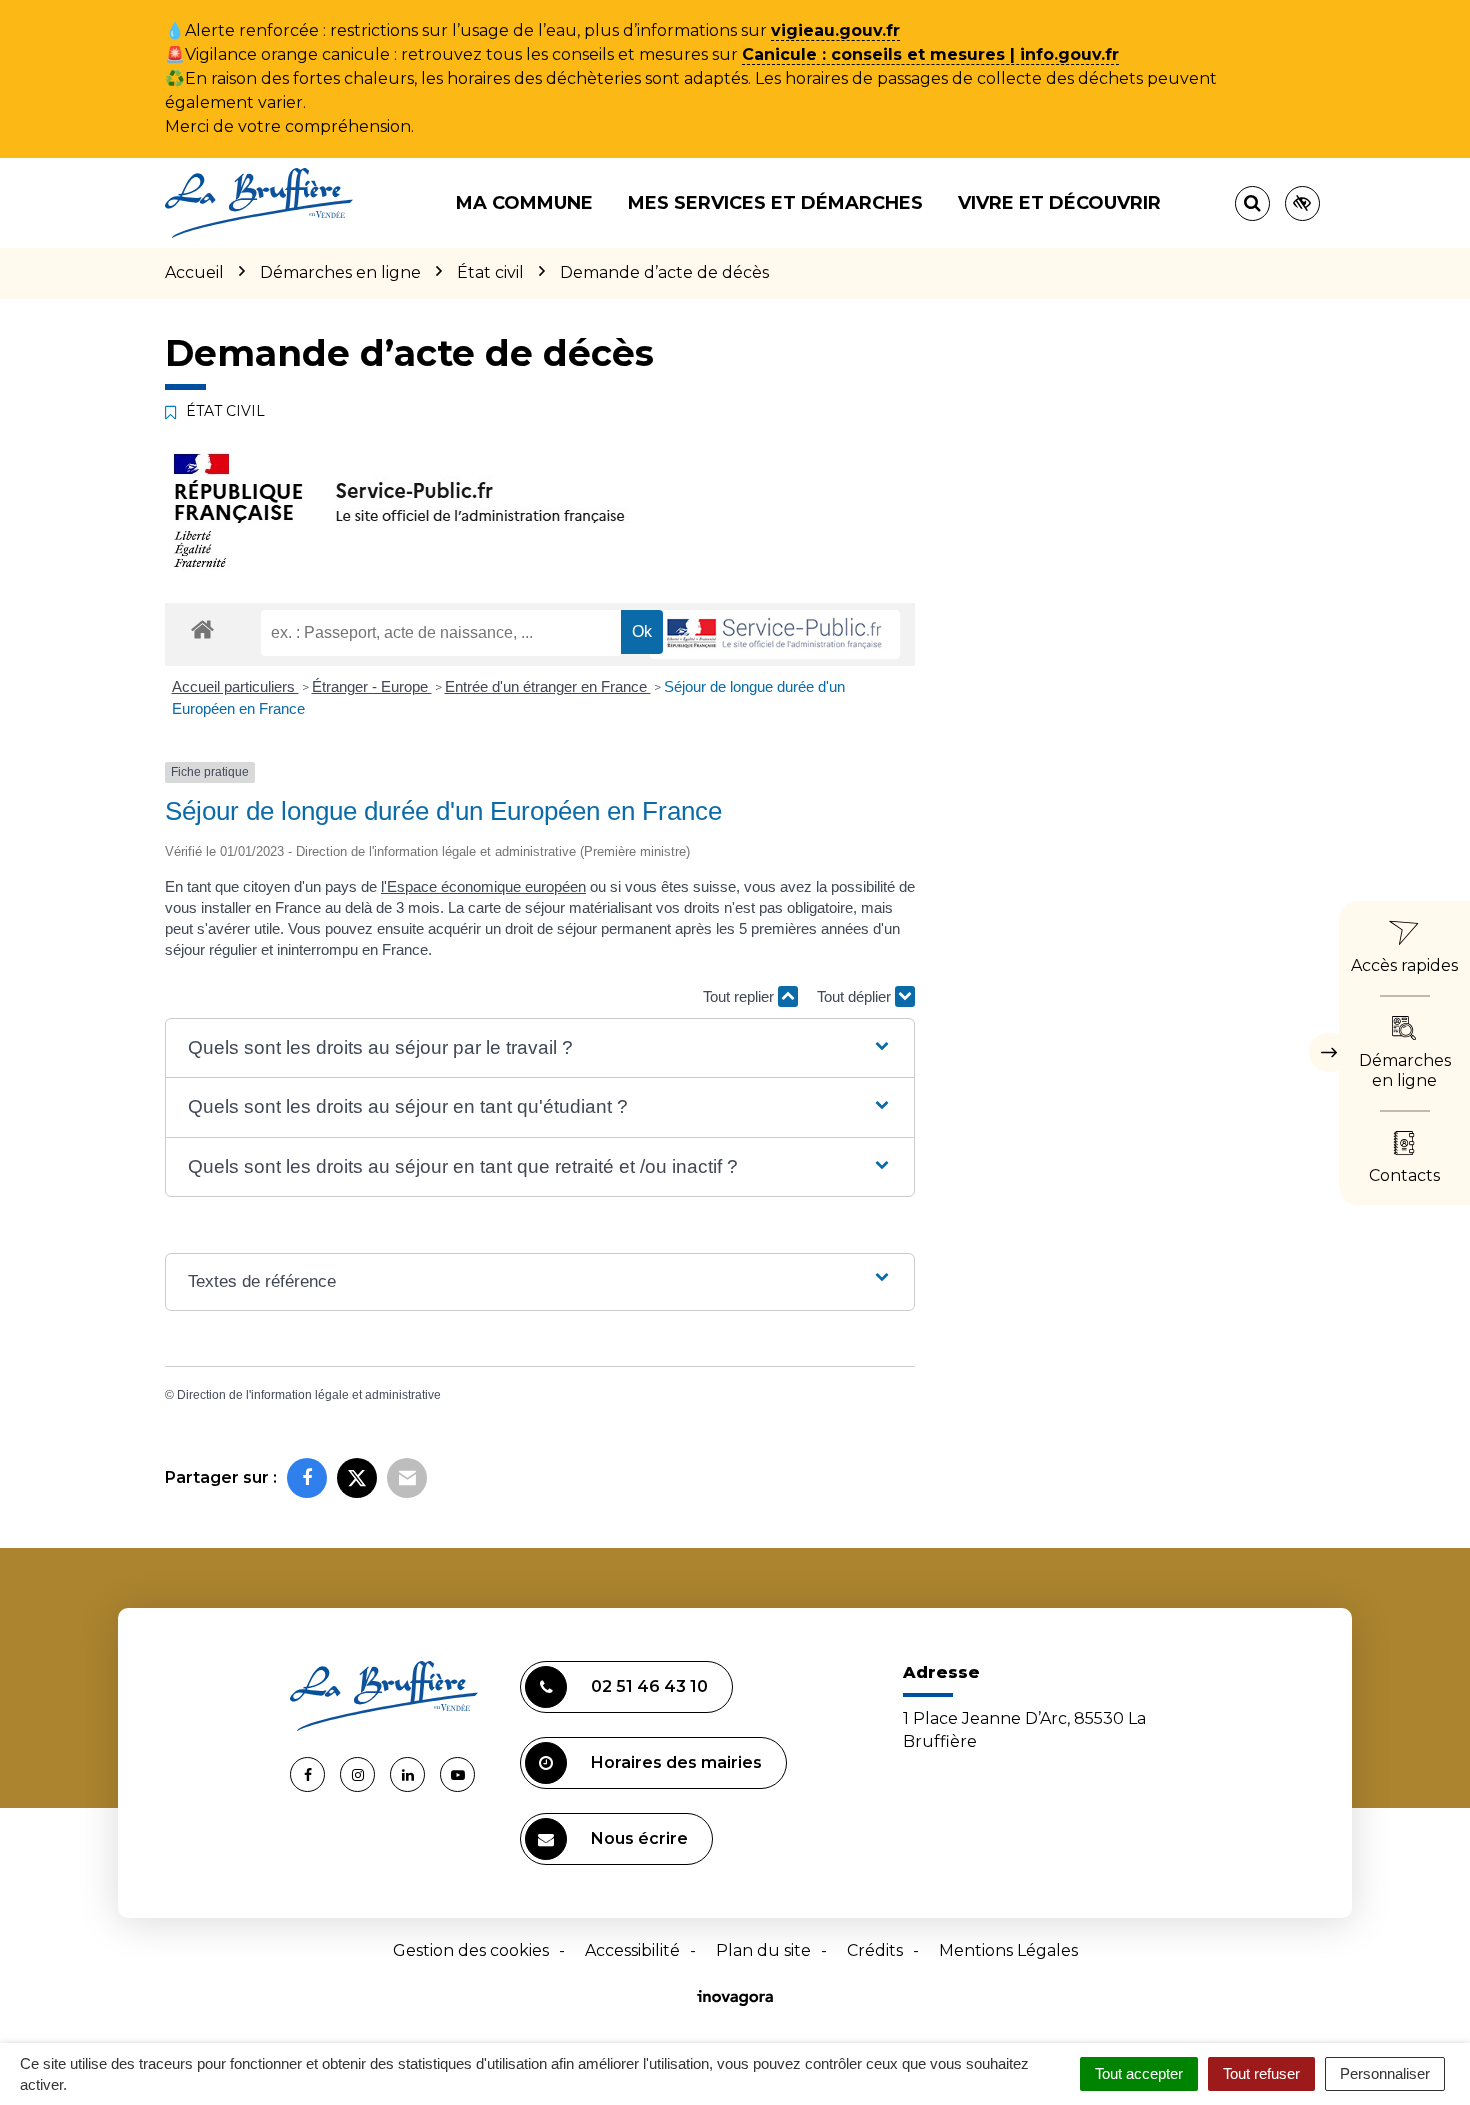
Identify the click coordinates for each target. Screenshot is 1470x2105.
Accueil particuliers (235, 686)
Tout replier (740, 996)
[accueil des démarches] (202, 628)
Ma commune (524, 203)
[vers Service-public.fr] (775, 634)
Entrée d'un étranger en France (548, 686)
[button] (539, 1048)
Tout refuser (1261, 2073)
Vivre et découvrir (1059, 203)
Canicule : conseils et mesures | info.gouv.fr (930, 54)
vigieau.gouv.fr (835, 30)
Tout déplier (856, 996)
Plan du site (763, 1950)
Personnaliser (1385, 2073)
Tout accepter (1139, 2073)
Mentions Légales (1008, 1950)
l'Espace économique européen (483, 886)
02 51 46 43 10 (649, 1686)
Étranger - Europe (372, 686)
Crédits (875, 1950)
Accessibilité (632, 1950)
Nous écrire (639, 1838)
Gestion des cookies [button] (471, 1950)
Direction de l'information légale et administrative (309, 1395)
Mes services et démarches (775, 203)
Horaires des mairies (676, 1762)
